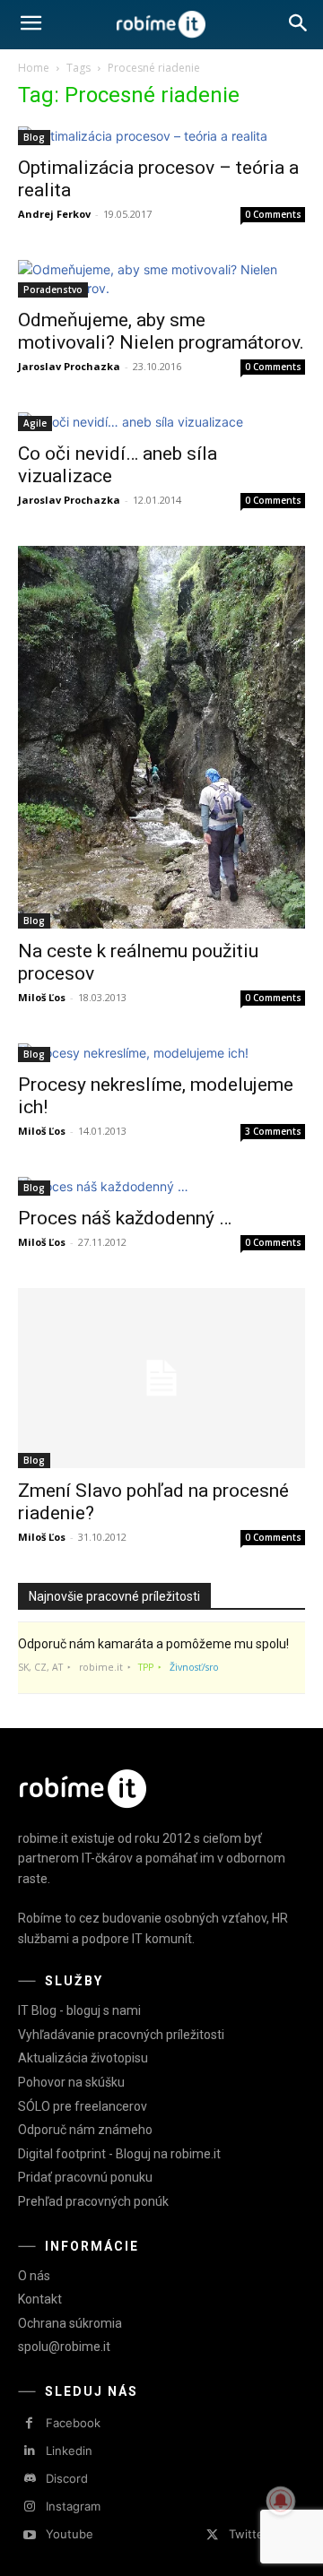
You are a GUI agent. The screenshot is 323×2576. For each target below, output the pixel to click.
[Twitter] (212, 2535)
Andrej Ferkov (54, 214)
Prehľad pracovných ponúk (93, 2201)
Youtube (70, 2534)
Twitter (249, 2534)
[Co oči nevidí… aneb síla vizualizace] (161, 422)
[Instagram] (29, 2507)
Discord (67, 2478)
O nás (34, 2276)
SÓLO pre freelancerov (83, 2106)
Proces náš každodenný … (125, 1218)
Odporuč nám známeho (85, 2130)
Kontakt (40, 2299)
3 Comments (273, 1131)
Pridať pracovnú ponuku (85, 2177)
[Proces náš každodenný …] (161, 1186)
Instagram (73, 2506)
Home (34, 68)
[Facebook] (29, 2423)
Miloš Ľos (42, 997)
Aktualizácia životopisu (83, 2058)
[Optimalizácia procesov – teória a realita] (161, 136)
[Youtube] (29, 2535)
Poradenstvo (53, 290)
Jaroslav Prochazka (69, 366)
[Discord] (29, 2479)
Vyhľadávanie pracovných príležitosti (121, 2035)
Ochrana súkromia (70, 2323)
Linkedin (69, 2451)
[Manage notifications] (281, 2501)
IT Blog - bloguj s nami (79, 2010)
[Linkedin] (29, 2451)
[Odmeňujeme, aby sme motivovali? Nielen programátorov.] (161, 279)
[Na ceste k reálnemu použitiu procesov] (161, 737)
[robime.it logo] (161, 25)
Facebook (73, 2423)
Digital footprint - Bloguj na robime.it (119, 2154)
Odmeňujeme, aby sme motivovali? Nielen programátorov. (161, 331)
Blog (34, 137)
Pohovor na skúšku (71, 2082)
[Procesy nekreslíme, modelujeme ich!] (161, 1053)
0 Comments (273, 214)
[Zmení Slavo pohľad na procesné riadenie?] (161, 1378)
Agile (35, 423)
